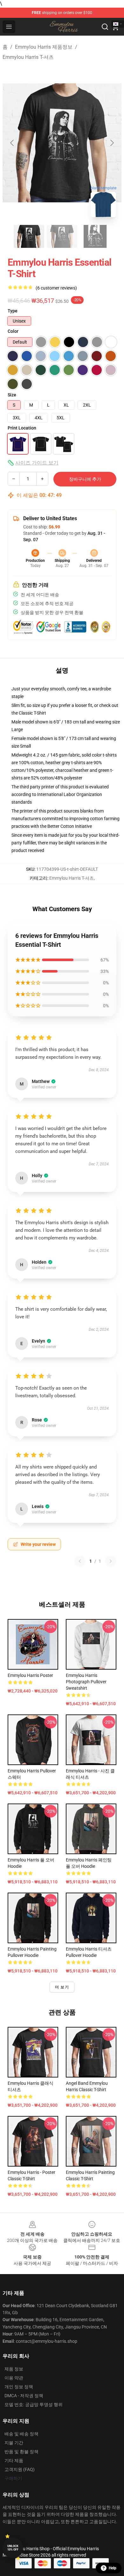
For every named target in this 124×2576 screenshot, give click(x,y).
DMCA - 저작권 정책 (24, 2396)
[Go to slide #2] (62, 236)
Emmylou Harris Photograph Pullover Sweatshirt (86, 1682)
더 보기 (62, 1987)
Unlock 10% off (13, 2548)
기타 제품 (14, 2461)
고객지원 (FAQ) (20, 2469)
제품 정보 (14, 2369)
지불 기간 (14, 2443)
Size (12, 395)
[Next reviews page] (111, 1561)
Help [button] (113, 2568)
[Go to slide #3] (95, 236)
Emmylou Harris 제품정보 (44, 47)
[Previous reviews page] (80, 1561)
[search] (105, 27)
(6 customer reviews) (56, 288)
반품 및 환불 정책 (21, 2452)
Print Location (22, 428)
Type (13, 311)
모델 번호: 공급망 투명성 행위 (34, 2405)
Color (13, 331)
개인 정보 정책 (19, 2387)
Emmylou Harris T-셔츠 (28, 57)
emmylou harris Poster (30, 1675)
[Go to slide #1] (29, 236)
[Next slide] (112, 143)
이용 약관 (14, 2378)
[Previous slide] (12, 143)
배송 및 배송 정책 (21, 2434)
